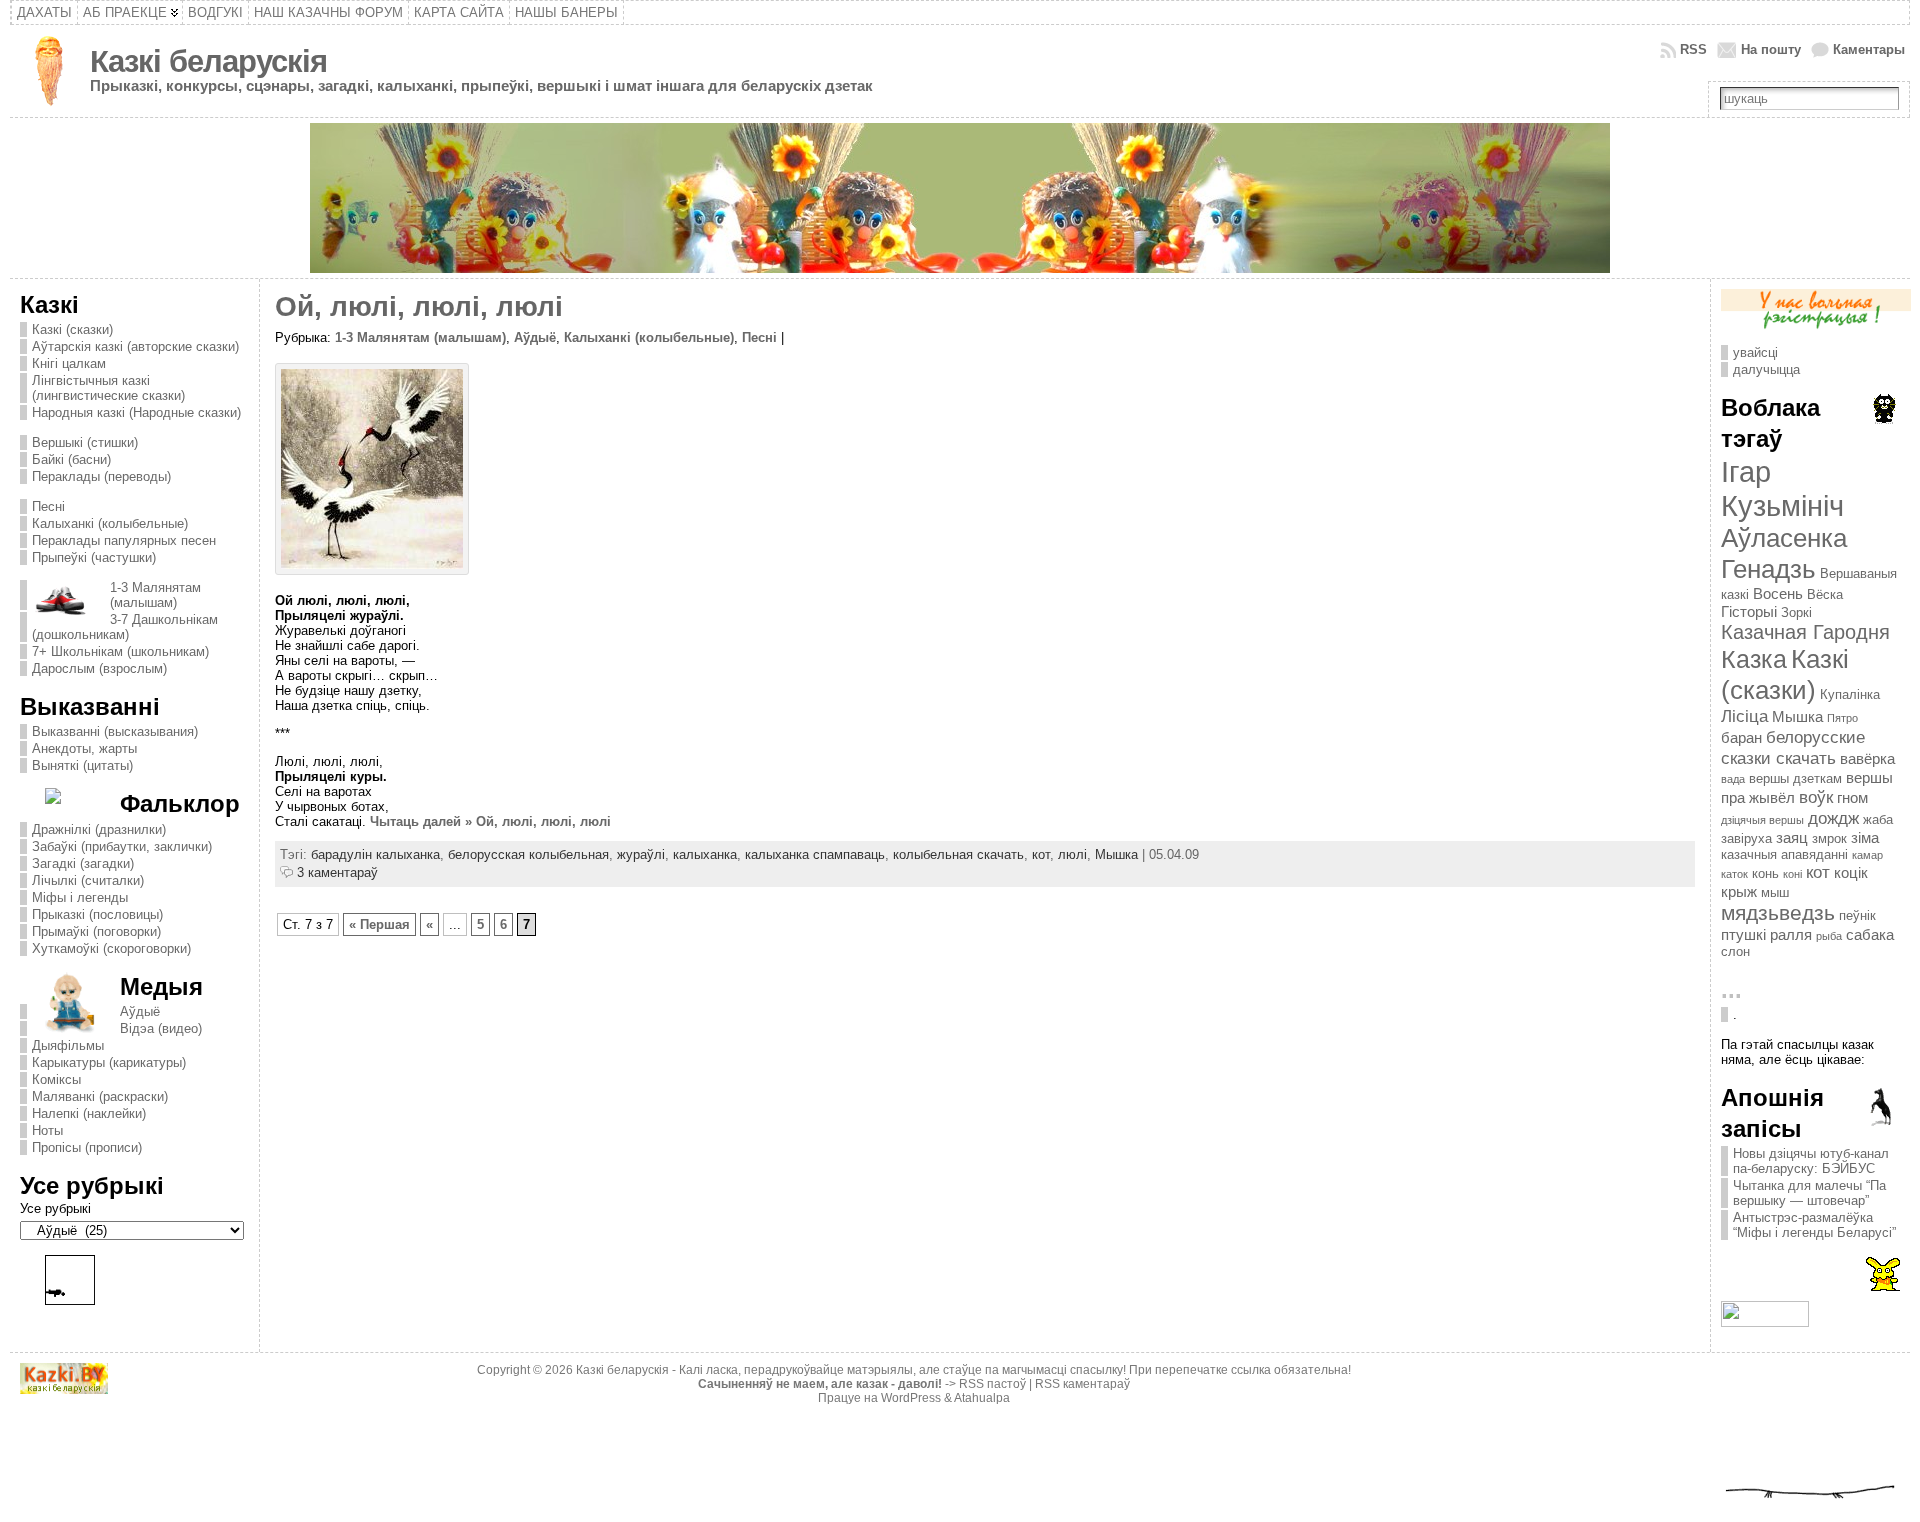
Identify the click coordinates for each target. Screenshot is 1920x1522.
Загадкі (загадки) (83, 863)
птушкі (1743, 934)
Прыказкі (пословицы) (97, 914)
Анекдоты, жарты (84, 748)
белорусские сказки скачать (1793, 747)
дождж (1833, 818)
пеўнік (1857, 915)
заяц (1792, 837)
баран (1741, 737)
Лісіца (1744, 716)
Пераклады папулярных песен (124, 540)
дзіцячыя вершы (1762, 820)
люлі (1072, 854)
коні (1792, 874)
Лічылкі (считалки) (88, 880)
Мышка (1116, 854)
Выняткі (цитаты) (82, 765)
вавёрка (1867, 758)
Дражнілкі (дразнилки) (99, 829)
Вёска (1825, 594)
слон (1735, 951)
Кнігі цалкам (69, 363)
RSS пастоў (992, 1384)
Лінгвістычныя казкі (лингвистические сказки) (108, 388)
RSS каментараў (1082, 1384)
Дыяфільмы (68, 1045)
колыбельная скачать (958, 854)
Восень (1778, 593)
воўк (1816, 797)
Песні (48, 506)
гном (1852, 797)
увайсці (1755, 352)
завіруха (1746, 838)
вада (1733, 779)
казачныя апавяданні (1784, 854)
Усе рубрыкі (55, 1208)
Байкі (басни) (71, 459)
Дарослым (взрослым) (99, 668)
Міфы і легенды (80, 897)
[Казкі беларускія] (960, 198)
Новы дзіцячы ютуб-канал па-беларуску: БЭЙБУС (1811, 1161)
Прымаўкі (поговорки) (96, 931)
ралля (1791, 934)
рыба (1829, 936)
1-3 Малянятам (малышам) (155, 595)
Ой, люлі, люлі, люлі (419, 306)
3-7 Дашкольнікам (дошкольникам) (125, 627)
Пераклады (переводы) (101, 476)
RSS (1693, 49)
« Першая (379, 924)
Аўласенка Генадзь (1784, 553)
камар (1867, 855)
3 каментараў (337, 872)
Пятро (1842, 718)
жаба (1878, 819)
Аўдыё (140, 1011)
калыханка (705, 854)
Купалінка (1850, 694)
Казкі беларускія (208, 61)
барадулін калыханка (375, 854)
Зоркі (1796, 612)
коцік (1851, 872)
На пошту (1771, 49)
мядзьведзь (1778, 913)
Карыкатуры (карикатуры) (109, 1062)
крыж (1739, 891)
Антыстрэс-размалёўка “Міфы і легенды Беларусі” (1814, 1225)
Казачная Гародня (1805, 632)
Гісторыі (1749, 611)
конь (1765, 873)
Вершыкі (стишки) (85, 442)
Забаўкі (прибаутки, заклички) (122, 846)
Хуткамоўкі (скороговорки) (111, 948)
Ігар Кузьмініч (1782, 488)
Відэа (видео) (161, 1028)
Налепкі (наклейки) (89, 1113)
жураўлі (641, 854)
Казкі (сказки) (72, 329)
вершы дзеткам (1795, 778)
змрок (1829, 838)
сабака (1870, 934)
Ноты (47, 1130)
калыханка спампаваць (815, 854)
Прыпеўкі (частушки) (94, 557)
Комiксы (56, 1079)
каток (1734, 874)
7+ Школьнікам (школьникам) (120, 651)
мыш (1775, 892)
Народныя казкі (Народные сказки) (136, 412)
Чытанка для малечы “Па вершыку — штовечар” (1809, 1193)
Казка (1754, 659)
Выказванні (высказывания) (115, 731)
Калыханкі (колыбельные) (110, 523)
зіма (1865, 837)
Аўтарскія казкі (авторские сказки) (135, 346)
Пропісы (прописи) (87, 1147)
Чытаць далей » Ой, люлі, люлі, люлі (490, 821)
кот (1041, 854)
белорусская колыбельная (528, 854)
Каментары (1869, 49)
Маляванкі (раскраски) (100, 1096)
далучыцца (1766, 369)
